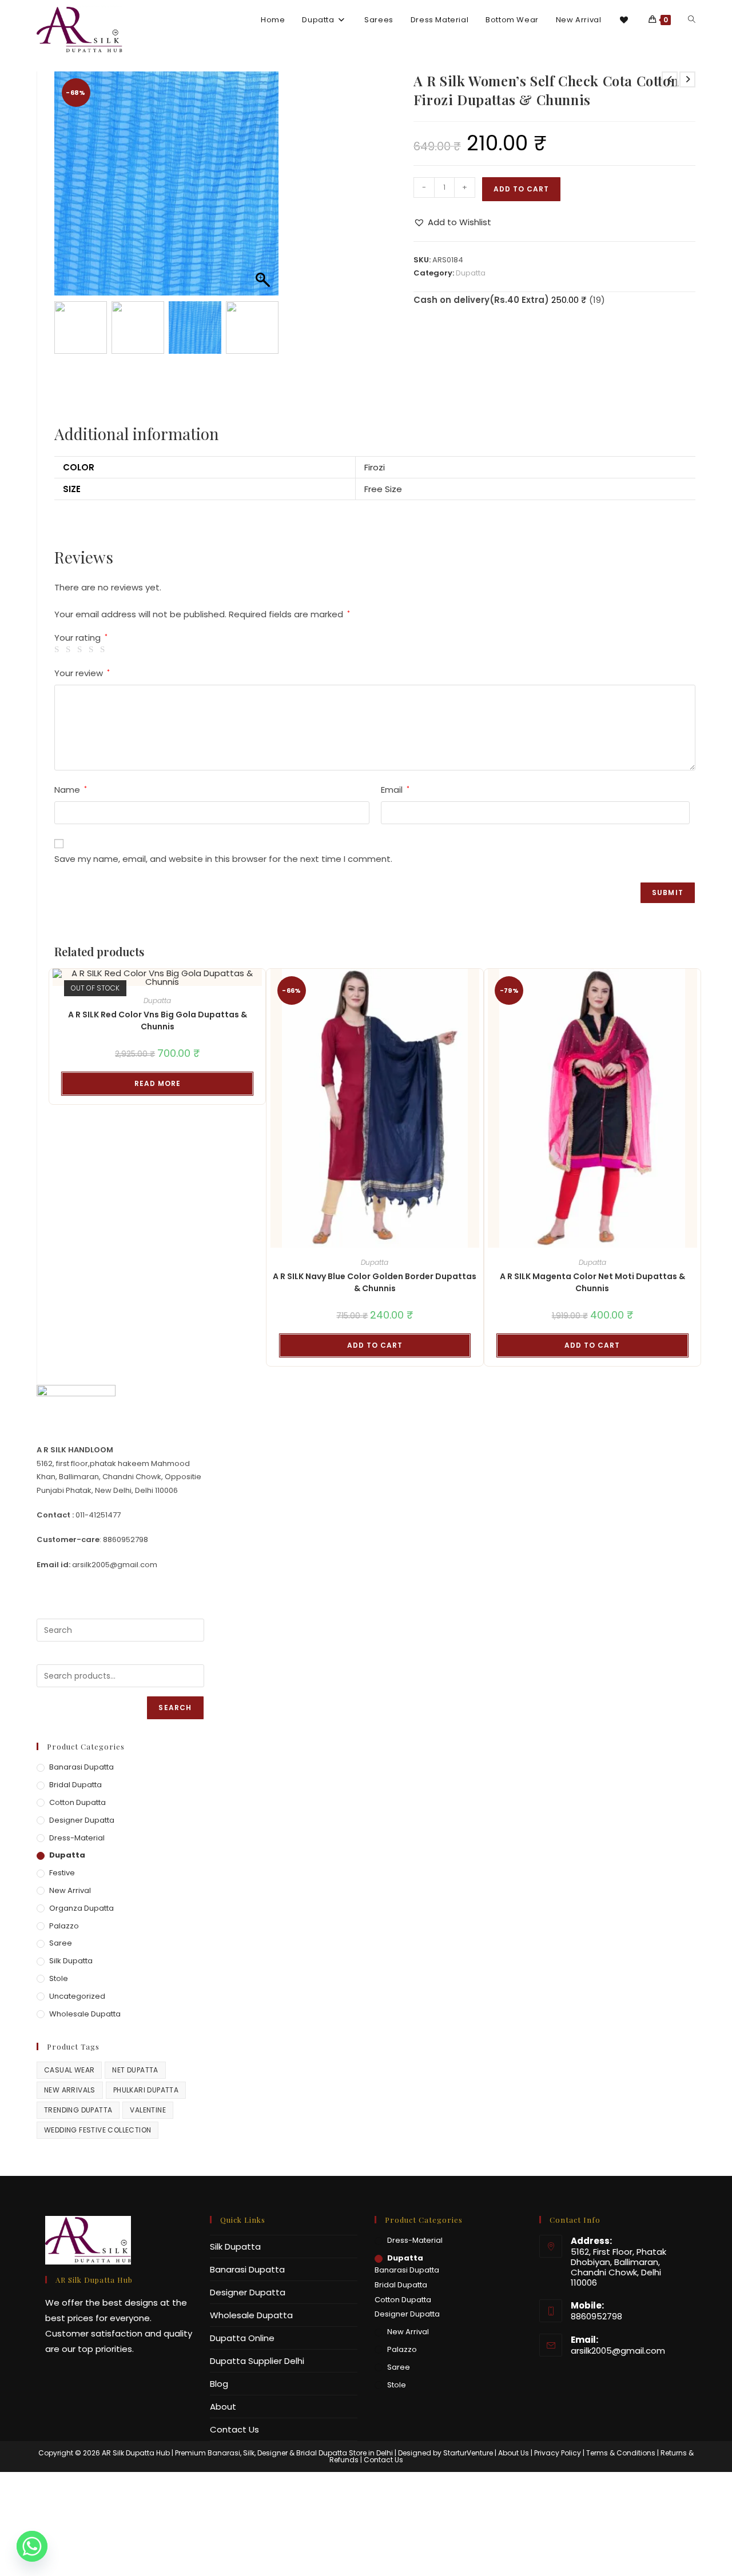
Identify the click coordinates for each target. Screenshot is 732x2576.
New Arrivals (70, 2194)
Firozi (375, 571)
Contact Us (234, 2533)
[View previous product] (670, 79)
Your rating (81, 742)
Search (175, 1812)
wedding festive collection (98, 2234)
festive (62, 1977)
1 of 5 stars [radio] (59, 754)
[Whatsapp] (32, 2546)
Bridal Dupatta (75, 1889)
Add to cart (521, 189)
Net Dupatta (135, 2174)
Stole (59, 2082)
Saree (61, 2047)
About (223, 2511)
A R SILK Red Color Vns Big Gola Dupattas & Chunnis (158, 1125)
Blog (219, 2488)
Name (71, 894)
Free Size (383, 593)
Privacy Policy (558, 2557)
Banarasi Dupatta (81, 1871)
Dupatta (471, 273)
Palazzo (64, 2030)
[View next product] (687, 79)
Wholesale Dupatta (85, 2118)
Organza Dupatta (81, 2012)
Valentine (148, 2214)
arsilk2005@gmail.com (618, 2455)
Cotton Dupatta (77, 1906)
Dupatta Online (242, 2442)
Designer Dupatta (82, 1924)
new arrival (70, 1994)
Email (395, 894)
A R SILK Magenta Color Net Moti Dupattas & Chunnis (592, 1386)
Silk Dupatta (71, 2065)
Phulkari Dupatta (146, 2194)
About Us (514, 2557)
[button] (264, 241)
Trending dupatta (78, 2214)
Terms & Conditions (621, 2557)
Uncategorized (77, 2100)
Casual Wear (69, 2174)
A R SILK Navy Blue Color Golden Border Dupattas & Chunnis (375, 1386)
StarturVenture (468, 2557)
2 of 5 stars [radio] (70, 754)
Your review (82, 777)
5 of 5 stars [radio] (104, 754)
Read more (158, 1187)
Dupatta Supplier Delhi (257, 2465)
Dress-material (77, 1942)
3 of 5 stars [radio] (81, 754)
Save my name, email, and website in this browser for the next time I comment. (223, 963)
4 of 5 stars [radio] (93, 754)
